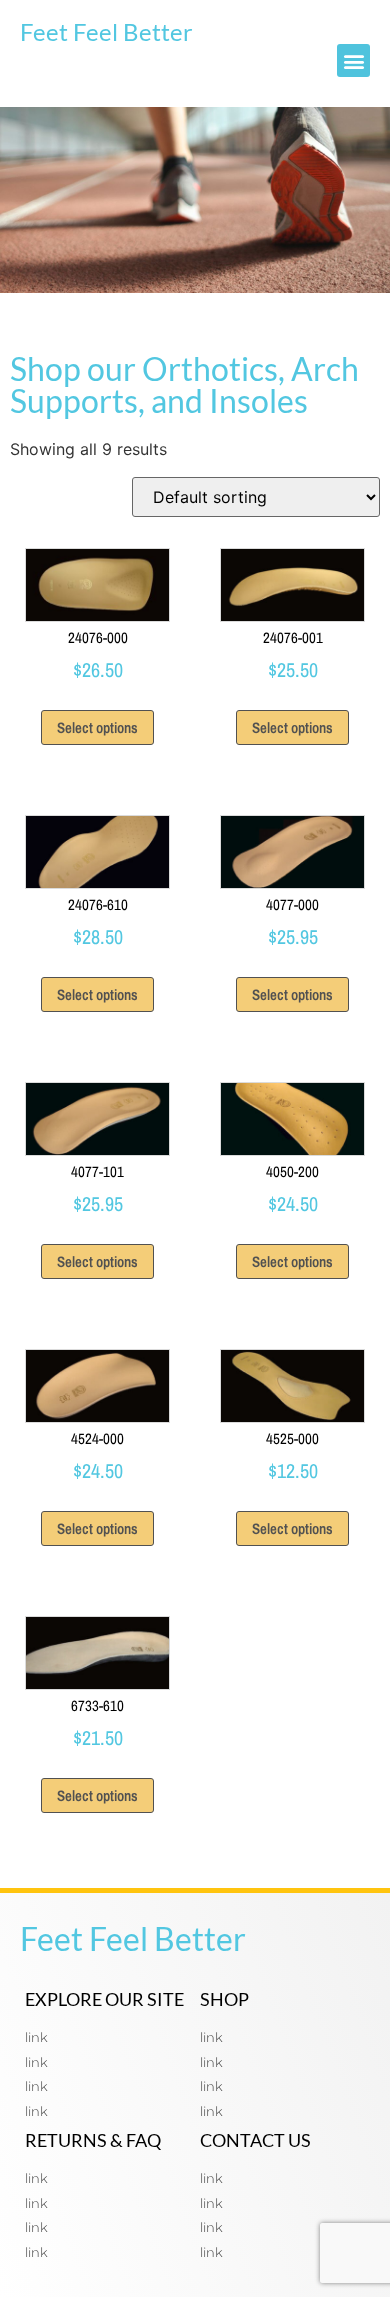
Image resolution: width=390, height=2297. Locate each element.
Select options (97, 727)
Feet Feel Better (106, 31)
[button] (353, 60)
